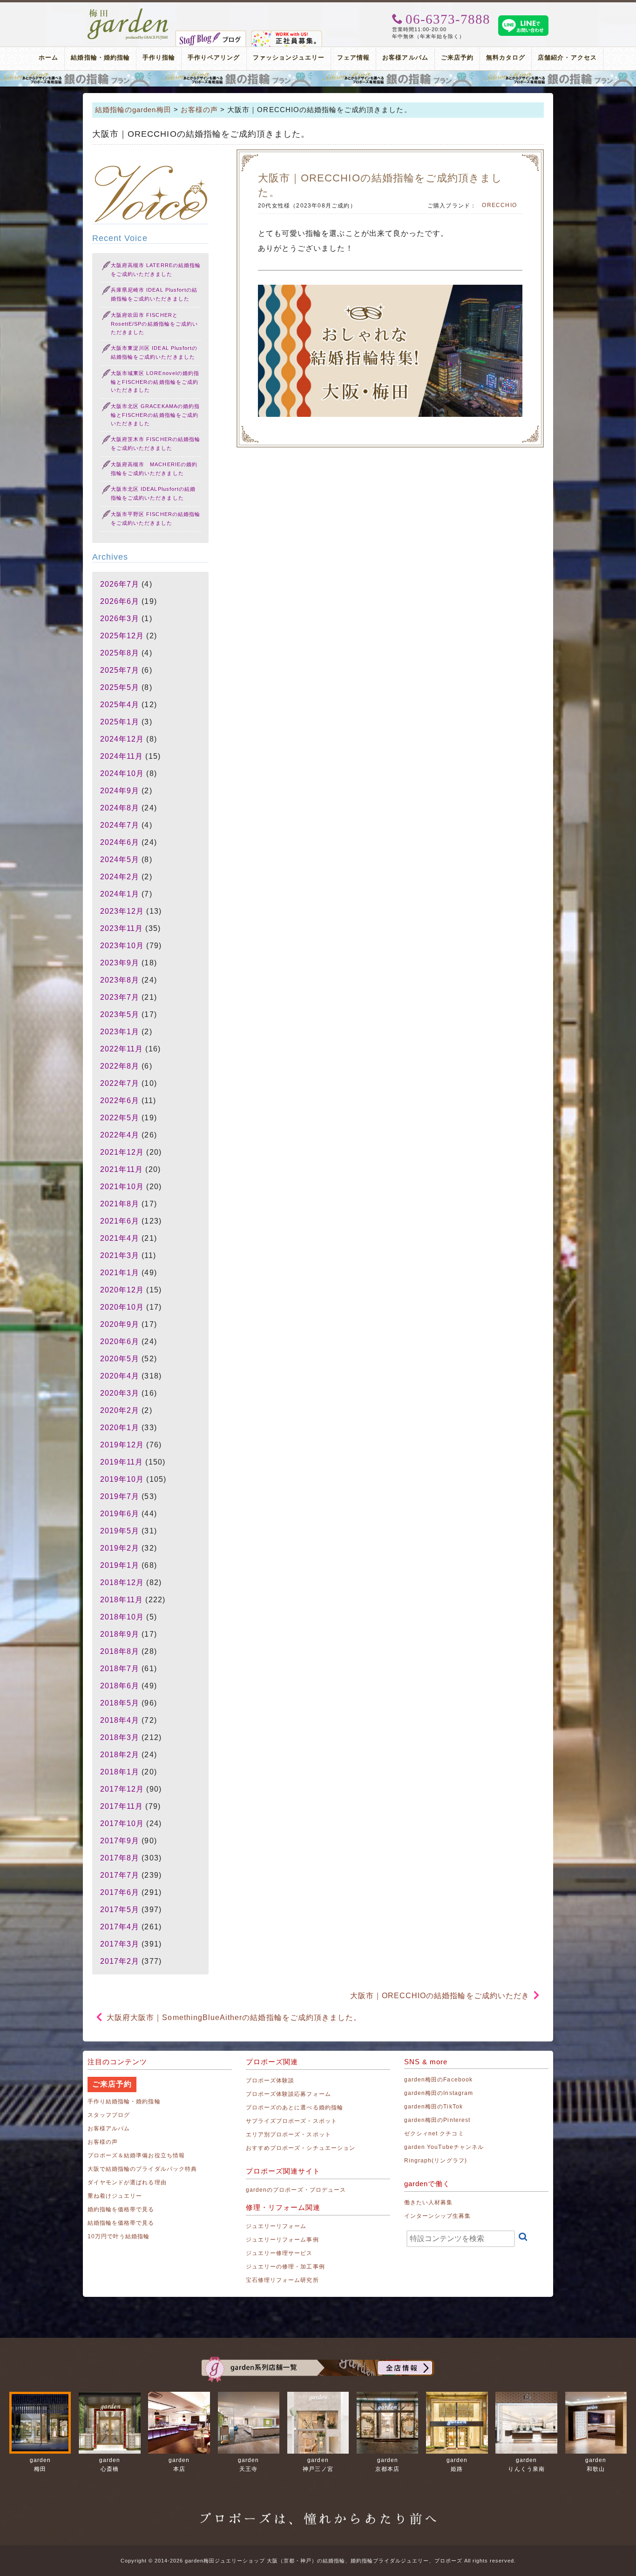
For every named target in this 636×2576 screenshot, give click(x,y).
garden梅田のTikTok (433, 2107)
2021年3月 (120, 1255)
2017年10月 (122, 1823)
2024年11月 (122, 756)
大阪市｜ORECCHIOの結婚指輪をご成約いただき (440, 1996)
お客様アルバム (405, 57)
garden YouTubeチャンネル (444, 2147)
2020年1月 (120, 1428)
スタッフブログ (109, 2115)
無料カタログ (506, 57)
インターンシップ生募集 (438, 2216)
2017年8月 (120, 1858)
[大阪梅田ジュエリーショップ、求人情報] (287, 34)
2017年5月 (120, 1910)
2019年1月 (120, 1565)
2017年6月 (120, 1892)
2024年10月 (122, 773)
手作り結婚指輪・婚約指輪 (124, 2101)
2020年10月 (122, 1307)
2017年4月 (120, 1927)
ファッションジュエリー (289, 57)
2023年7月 (120, 997)
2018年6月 (120, 1686)
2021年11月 (122, 1169)
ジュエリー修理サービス (279, 2253)
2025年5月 (120, 687)
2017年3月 (120, 1944)
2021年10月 (122, 1187)
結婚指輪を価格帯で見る (121, 2223)
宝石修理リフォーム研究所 (282, 2280)
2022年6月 (120, 1101)
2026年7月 (120, 584)
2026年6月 (120, 601)
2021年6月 (120, 1221)
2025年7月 (120, 670)
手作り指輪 (159, 57)
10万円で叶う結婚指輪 (119, 2236)
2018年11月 (122, 1600)
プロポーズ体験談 (270, 2081)
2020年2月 (120, 1410)
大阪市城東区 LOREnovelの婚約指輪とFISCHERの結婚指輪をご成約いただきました (155, 382)
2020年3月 (120, 1393)
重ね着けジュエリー (115, 2196)
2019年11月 (122, 1462)
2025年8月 (120, 653)
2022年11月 (122, 1049)
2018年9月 (120, 1634)
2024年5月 (120, 860)
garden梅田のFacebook (438, 2080)
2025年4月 (120, 705)
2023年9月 (120, 963)
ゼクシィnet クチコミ (434, 2134)
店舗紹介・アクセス (567, 57)
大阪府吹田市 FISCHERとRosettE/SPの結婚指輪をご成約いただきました (154, 324)
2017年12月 (122, 1789)
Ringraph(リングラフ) (436, 2161)
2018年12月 (122, 1582)
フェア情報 (353, 57)
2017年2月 (120, 1961)
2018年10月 (122, 1617)
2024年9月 (120, 791)
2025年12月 (122, 636)
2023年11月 (122, 928)
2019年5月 (120, 1531)
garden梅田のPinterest (437, 2120)
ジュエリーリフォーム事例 (282, 2240)
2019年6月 (120, 1514)
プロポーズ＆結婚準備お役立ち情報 (136, 2155)
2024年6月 (120, 842)
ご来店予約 (457, 57)
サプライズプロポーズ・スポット (291, 2121)
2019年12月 (122, 1445)
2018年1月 (120, 1772)
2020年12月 (122, 1290)
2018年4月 (120, 1720)
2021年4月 (120, 1238)
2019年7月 (120, 1496)
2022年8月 (120, 1066)
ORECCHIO (499, 205)
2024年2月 (120, 877)
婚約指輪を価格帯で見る (121, 2209)
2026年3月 (120, 619)
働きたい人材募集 (428, 2202)
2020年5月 (120, 1359)
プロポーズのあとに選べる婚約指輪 (294, 2108)
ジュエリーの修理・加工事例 (285, 2267)
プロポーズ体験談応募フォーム (288, 2094)
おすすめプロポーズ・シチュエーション (301, 2148)
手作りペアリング (214, 57)
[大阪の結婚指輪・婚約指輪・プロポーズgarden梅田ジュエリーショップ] (128, 12)
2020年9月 (120, 1324)
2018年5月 (120, 1703)
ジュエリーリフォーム (276, 2226)
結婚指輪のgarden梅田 (133, 110)
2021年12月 (122, 1152)
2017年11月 (122, 1806)
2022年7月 (120, 1083)
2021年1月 (120, 1273)
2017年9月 (120, 1841)
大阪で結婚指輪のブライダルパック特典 (142, 2169)
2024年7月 (120, 825)
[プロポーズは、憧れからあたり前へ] (318, 2510)
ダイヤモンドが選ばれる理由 (127, 2182)
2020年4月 (120, 1376)
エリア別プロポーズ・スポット (288, 2134)
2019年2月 (120, 1548)
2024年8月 (120, 808)
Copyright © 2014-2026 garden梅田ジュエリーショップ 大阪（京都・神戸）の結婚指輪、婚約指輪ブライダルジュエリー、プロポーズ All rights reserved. (318, 2561)
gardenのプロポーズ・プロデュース (296, 2190)
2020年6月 (120, 1342)
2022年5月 (120, 1118)
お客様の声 (103, 2142)
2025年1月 (120, 722)
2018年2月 (120, 1755)
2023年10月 (122, 946)
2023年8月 (120, 980)
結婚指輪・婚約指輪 (100, 57)
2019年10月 (122, 1479)
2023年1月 (120, 1032)
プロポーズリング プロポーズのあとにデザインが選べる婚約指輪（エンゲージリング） (318, 79)
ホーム (48, 57)
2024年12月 (122, 739)
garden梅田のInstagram (439, 2093)
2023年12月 (122, 911)
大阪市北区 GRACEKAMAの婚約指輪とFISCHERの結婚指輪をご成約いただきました (155, 415)
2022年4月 (120, 1135)
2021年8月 (120, 1204)
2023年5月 (120, 1014)
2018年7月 (120, 1669)
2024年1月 (120, 894)
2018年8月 (120, 1651)
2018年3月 (120, 1737)
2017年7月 (120, 1875)
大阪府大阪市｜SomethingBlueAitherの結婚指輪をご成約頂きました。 (234, 2017)
